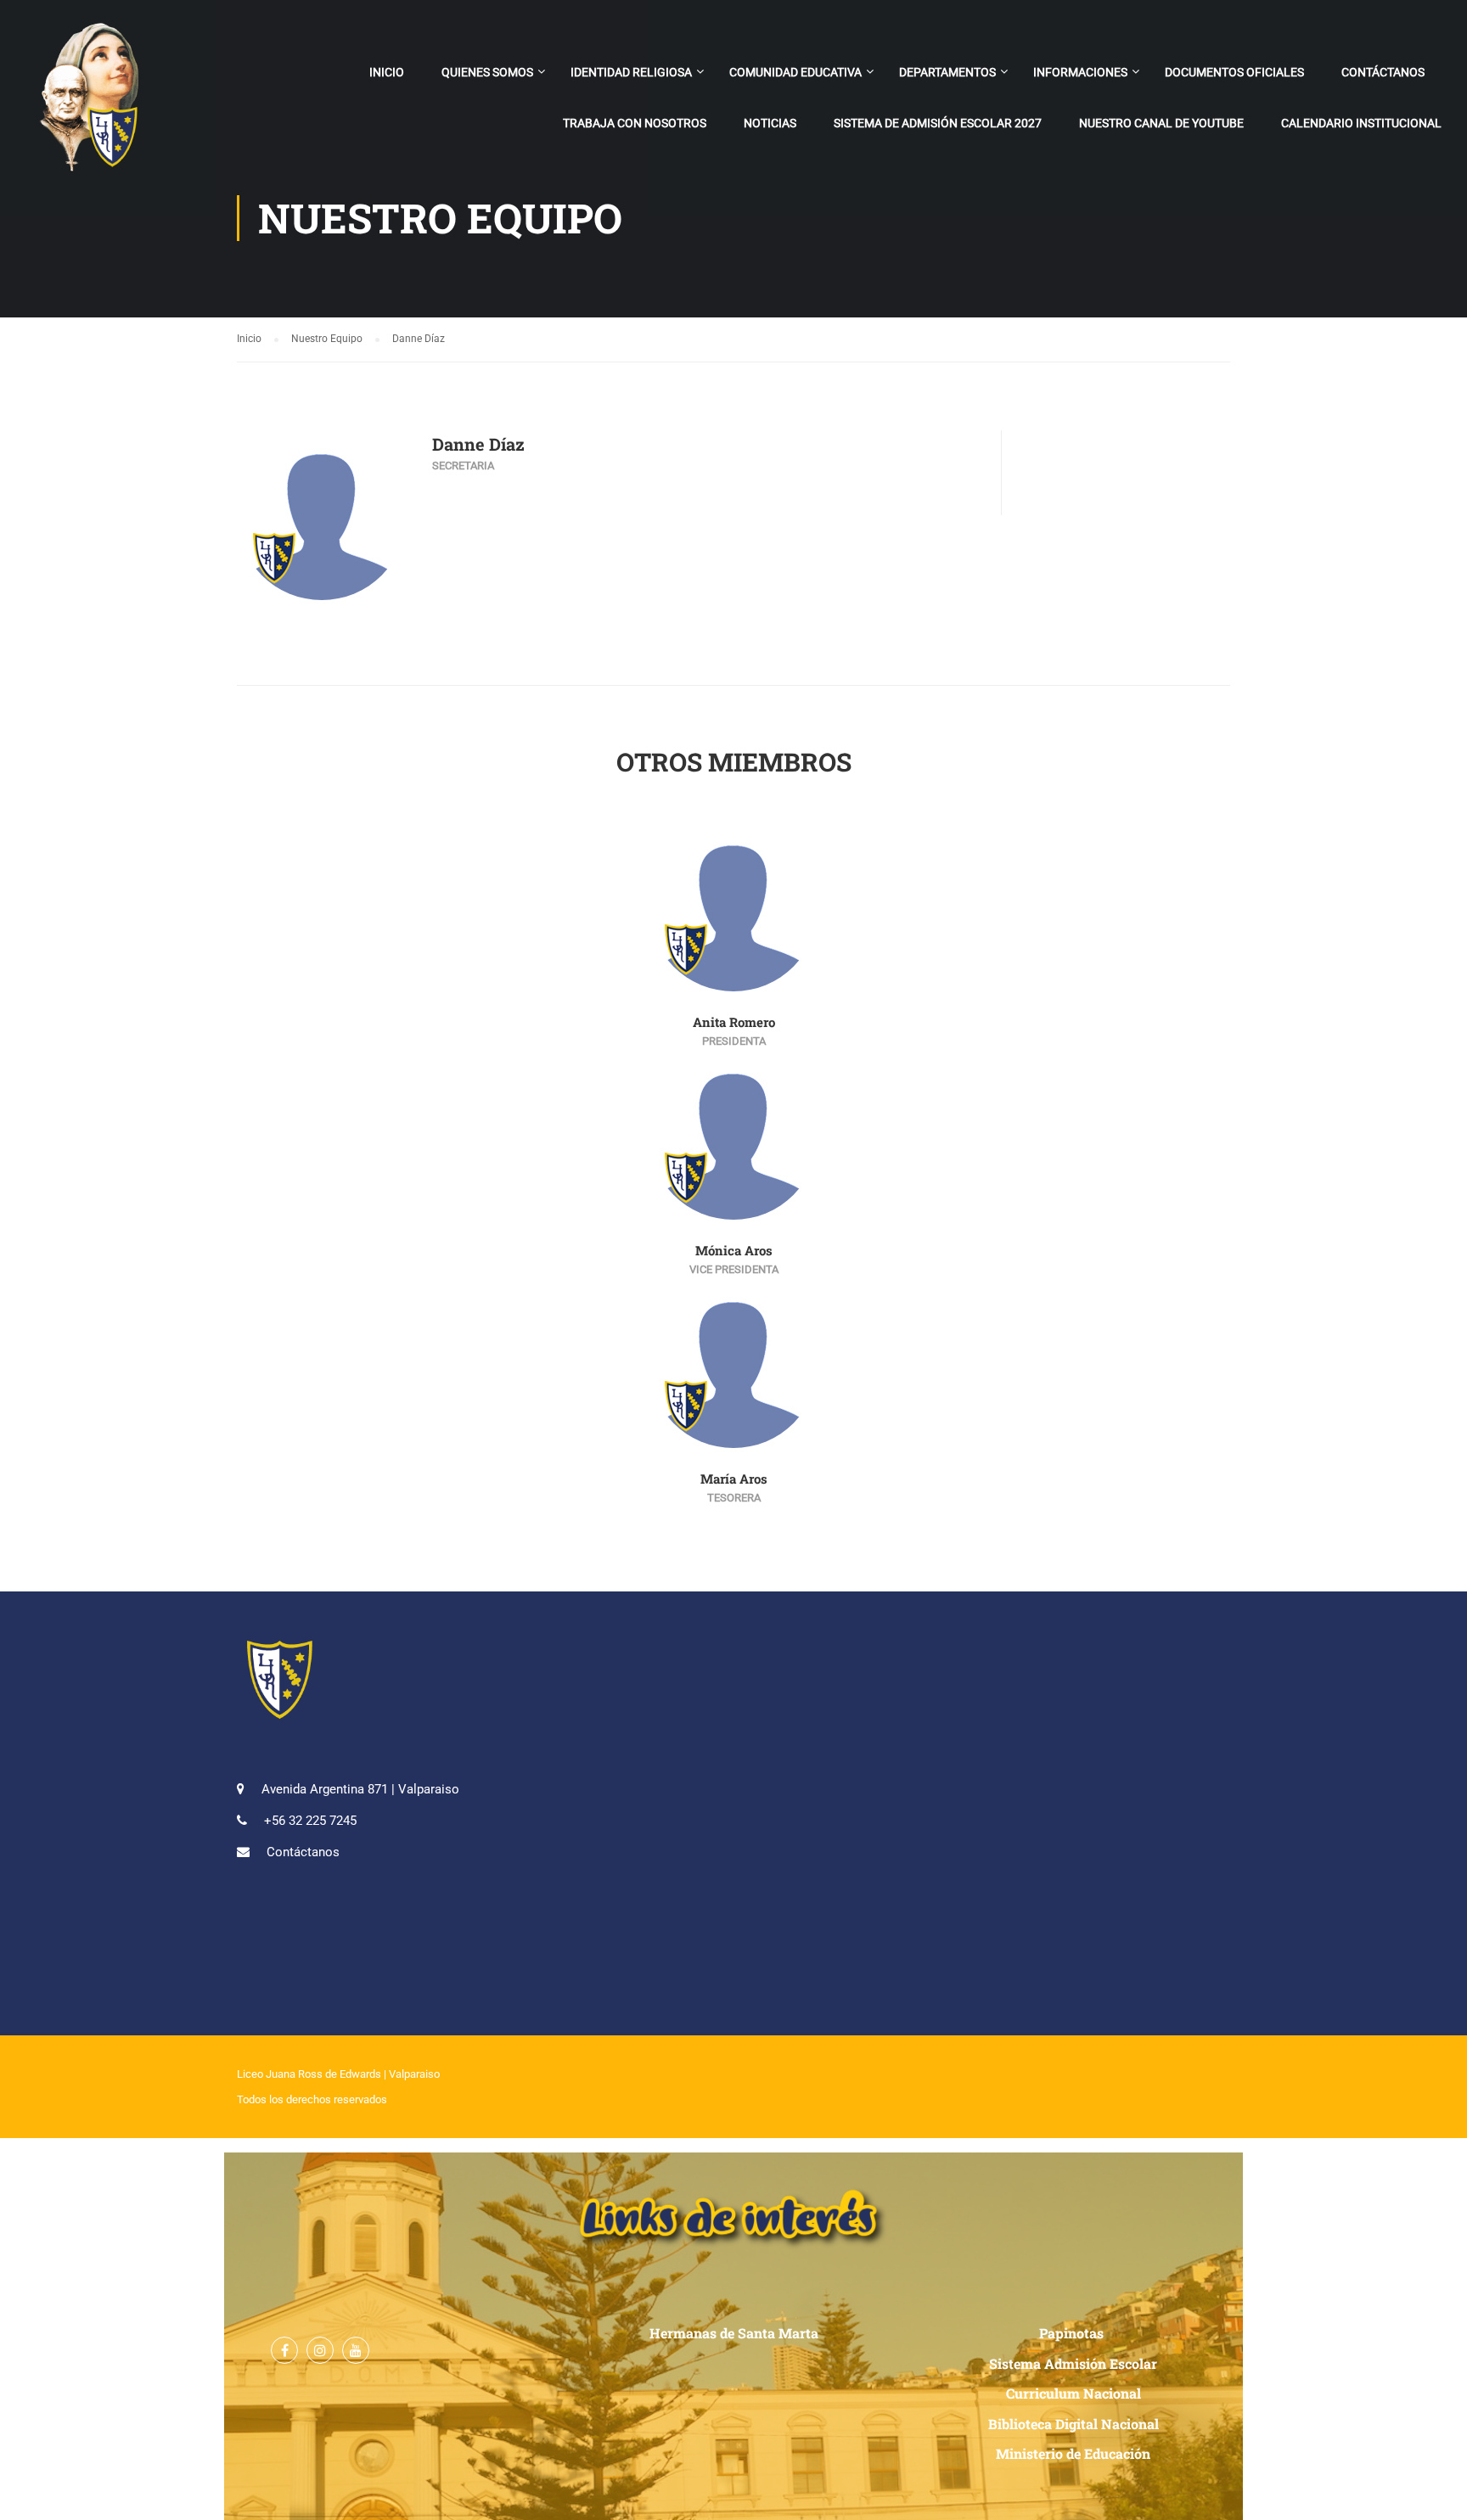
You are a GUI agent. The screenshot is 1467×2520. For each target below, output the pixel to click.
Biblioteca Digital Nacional (1074, 2424)
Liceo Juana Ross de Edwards (309, 2074)
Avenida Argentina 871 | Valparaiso (360, 1789)
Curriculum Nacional (1074, 2393)
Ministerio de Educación (1073, 2453)
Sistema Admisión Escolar (1073, 2363)
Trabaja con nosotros (635, 123)
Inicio (387, 72)
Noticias (770, 123)
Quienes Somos (487, 72)
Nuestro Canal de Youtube (1161, 123)
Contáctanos (1383, 72)
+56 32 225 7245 (310, 1821)
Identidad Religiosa (631, 72)
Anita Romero (734, 1022)
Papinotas (1073, 2333)
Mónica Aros (734, 1250)
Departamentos (947, 72)
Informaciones (1080, 72)
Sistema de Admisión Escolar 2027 (938, 123)
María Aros (734, 1479)
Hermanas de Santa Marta (734, 2333)
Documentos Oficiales (1234, 72)
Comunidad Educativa (795, 72)
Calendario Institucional (1361, 123)
